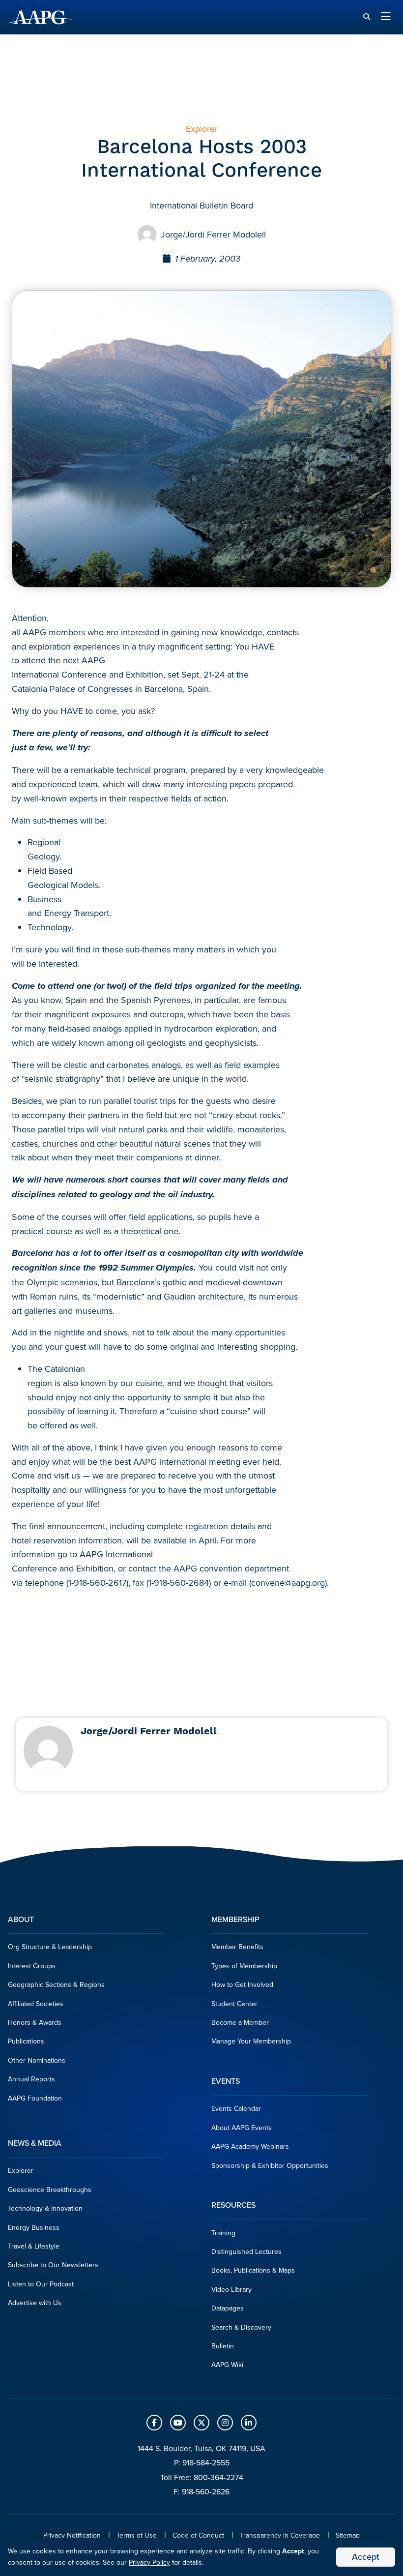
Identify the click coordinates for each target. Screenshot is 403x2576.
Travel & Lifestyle (34, 2246)
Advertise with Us (35, 2303)
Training (223, 2233)
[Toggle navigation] (386, 17)
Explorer (21, 2171)
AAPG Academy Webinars (250, 2147)
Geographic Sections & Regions (56, 1985)
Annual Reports (31, 2079)
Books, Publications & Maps (253, 2270)
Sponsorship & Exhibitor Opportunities (270, 2166)
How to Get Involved (242, 1985)
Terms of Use (137, 2535)
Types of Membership (244, 1966)
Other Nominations (37, 2060)
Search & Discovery (241, 2327)
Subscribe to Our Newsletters (53, 2265)
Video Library (231, 2290)
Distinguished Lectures (246, 2252)
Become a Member (240, 2023)
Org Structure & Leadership (50, 1947)
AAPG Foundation (35, 2098)
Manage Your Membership (251, 2041)
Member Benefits (237, 1947)
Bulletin (223, 2346)
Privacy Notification (72, 2535)
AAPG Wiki (227, 2365)
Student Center (234, 2004)
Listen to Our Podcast (41, 2284)
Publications (26, 2041)
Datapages (228, 2308)
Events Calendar (236, 2109)
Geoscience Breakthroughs (50, 2190)
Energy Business (34, 2228)
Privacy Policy (149, 2562)
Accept (366, 2557)
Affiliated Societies (36, 2004)
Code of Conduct (198, 2535)
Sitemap (348, 2535)
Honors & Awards (35, 2023)
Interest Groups (32, 1966)
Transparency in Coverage (280, 2535)
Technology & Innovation (45, 2208)
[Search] (367, 17)
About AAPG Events (242, 2128)
